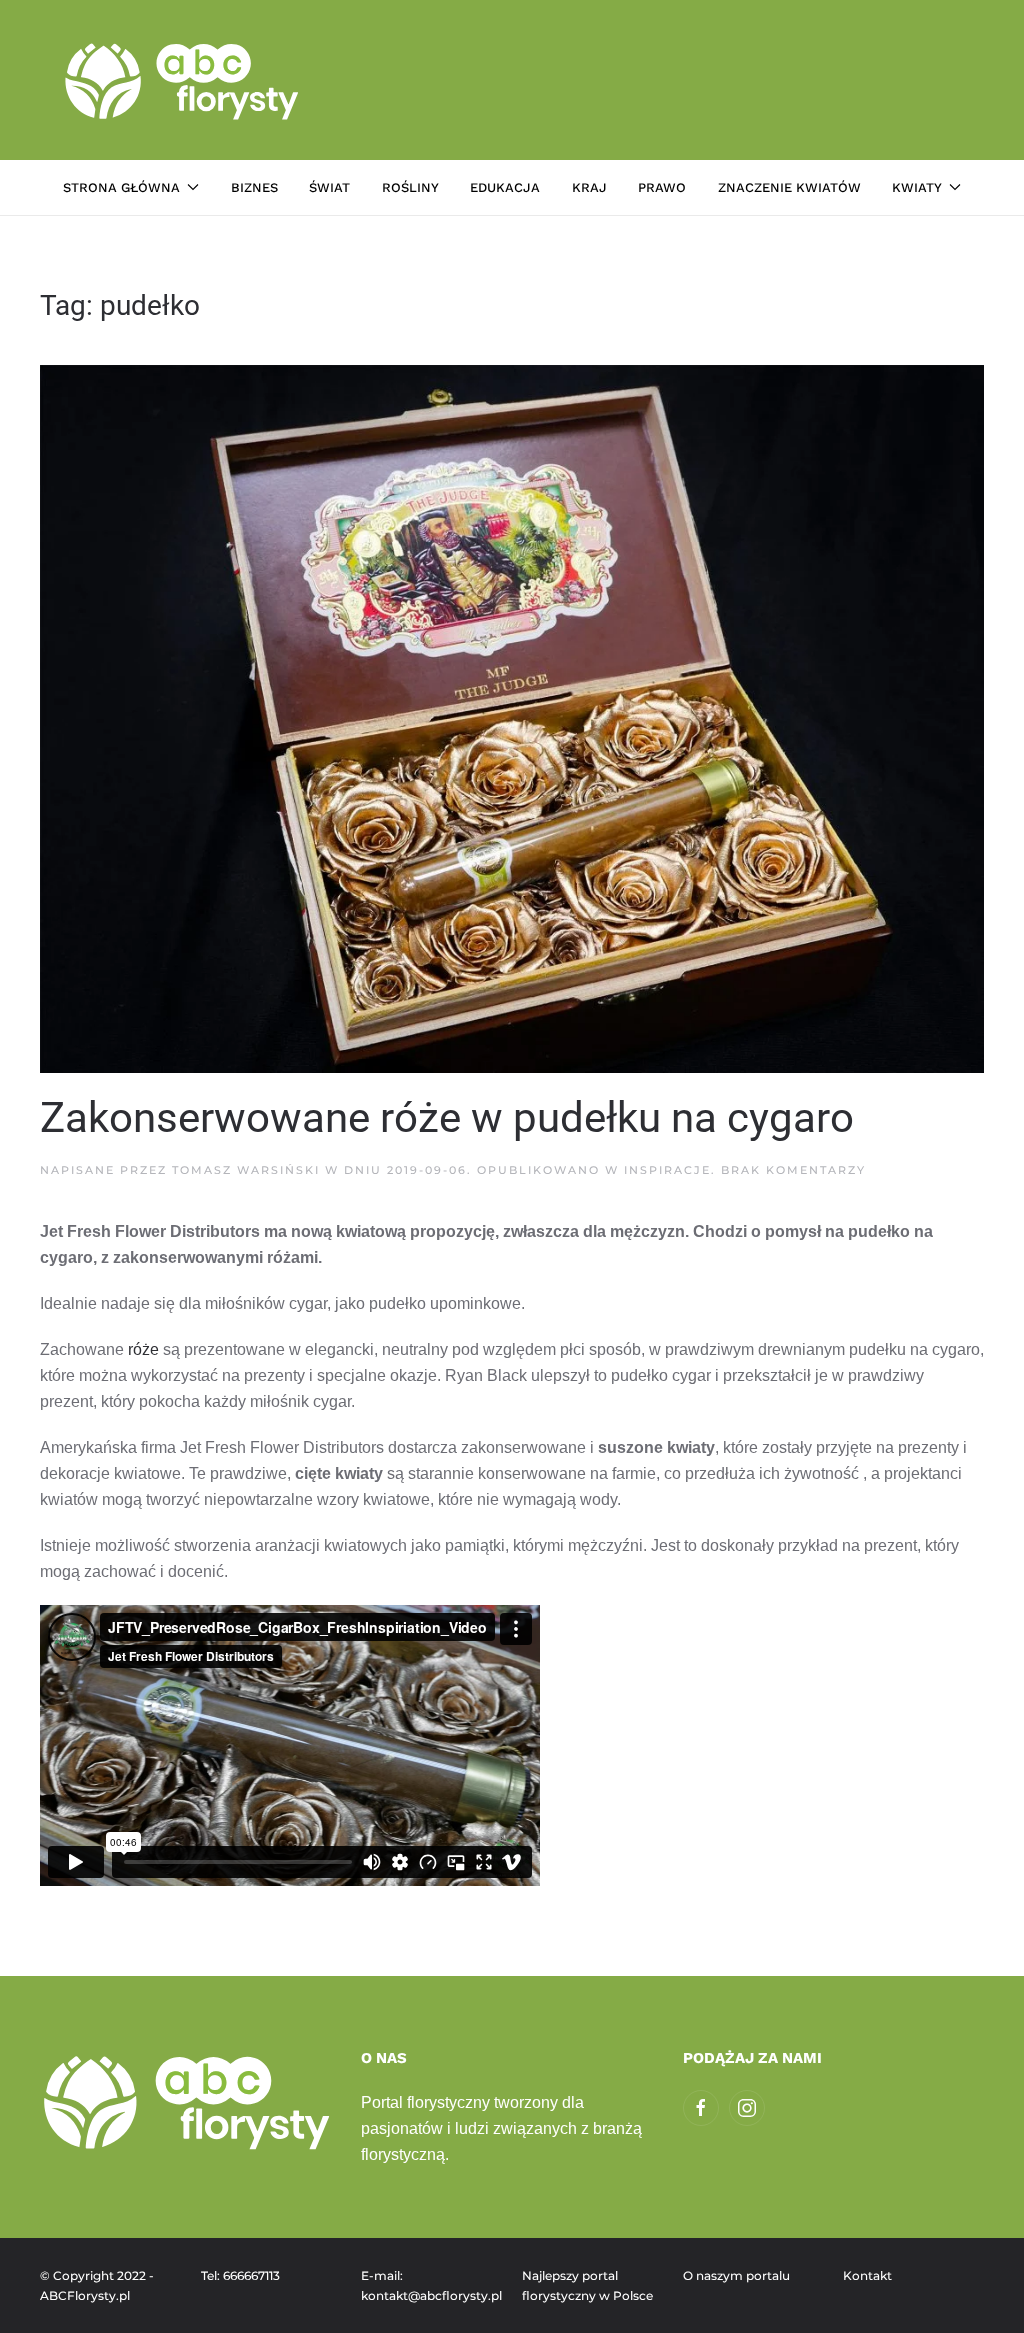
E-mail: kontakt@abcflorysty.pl (431, 2285)
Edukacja (505, 187)
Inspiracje (667, 1170)
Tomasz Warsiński (246, 1170)
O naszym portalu (736, 2275)
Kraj (589, 187)
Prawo (662, 187)
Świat (329, 187)
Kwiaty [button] (917, 187)
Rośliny (410, 187)
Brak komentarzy (793, 1170)
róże (143, 1349)
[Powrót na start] (184, 80)
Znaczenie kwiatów (789, 187)
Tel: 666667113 (240, 2275)
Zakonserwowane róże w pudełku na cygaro (447, 1117)
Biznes (254, 187)
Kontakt (867, 2275)
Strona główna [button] (121, 187)
